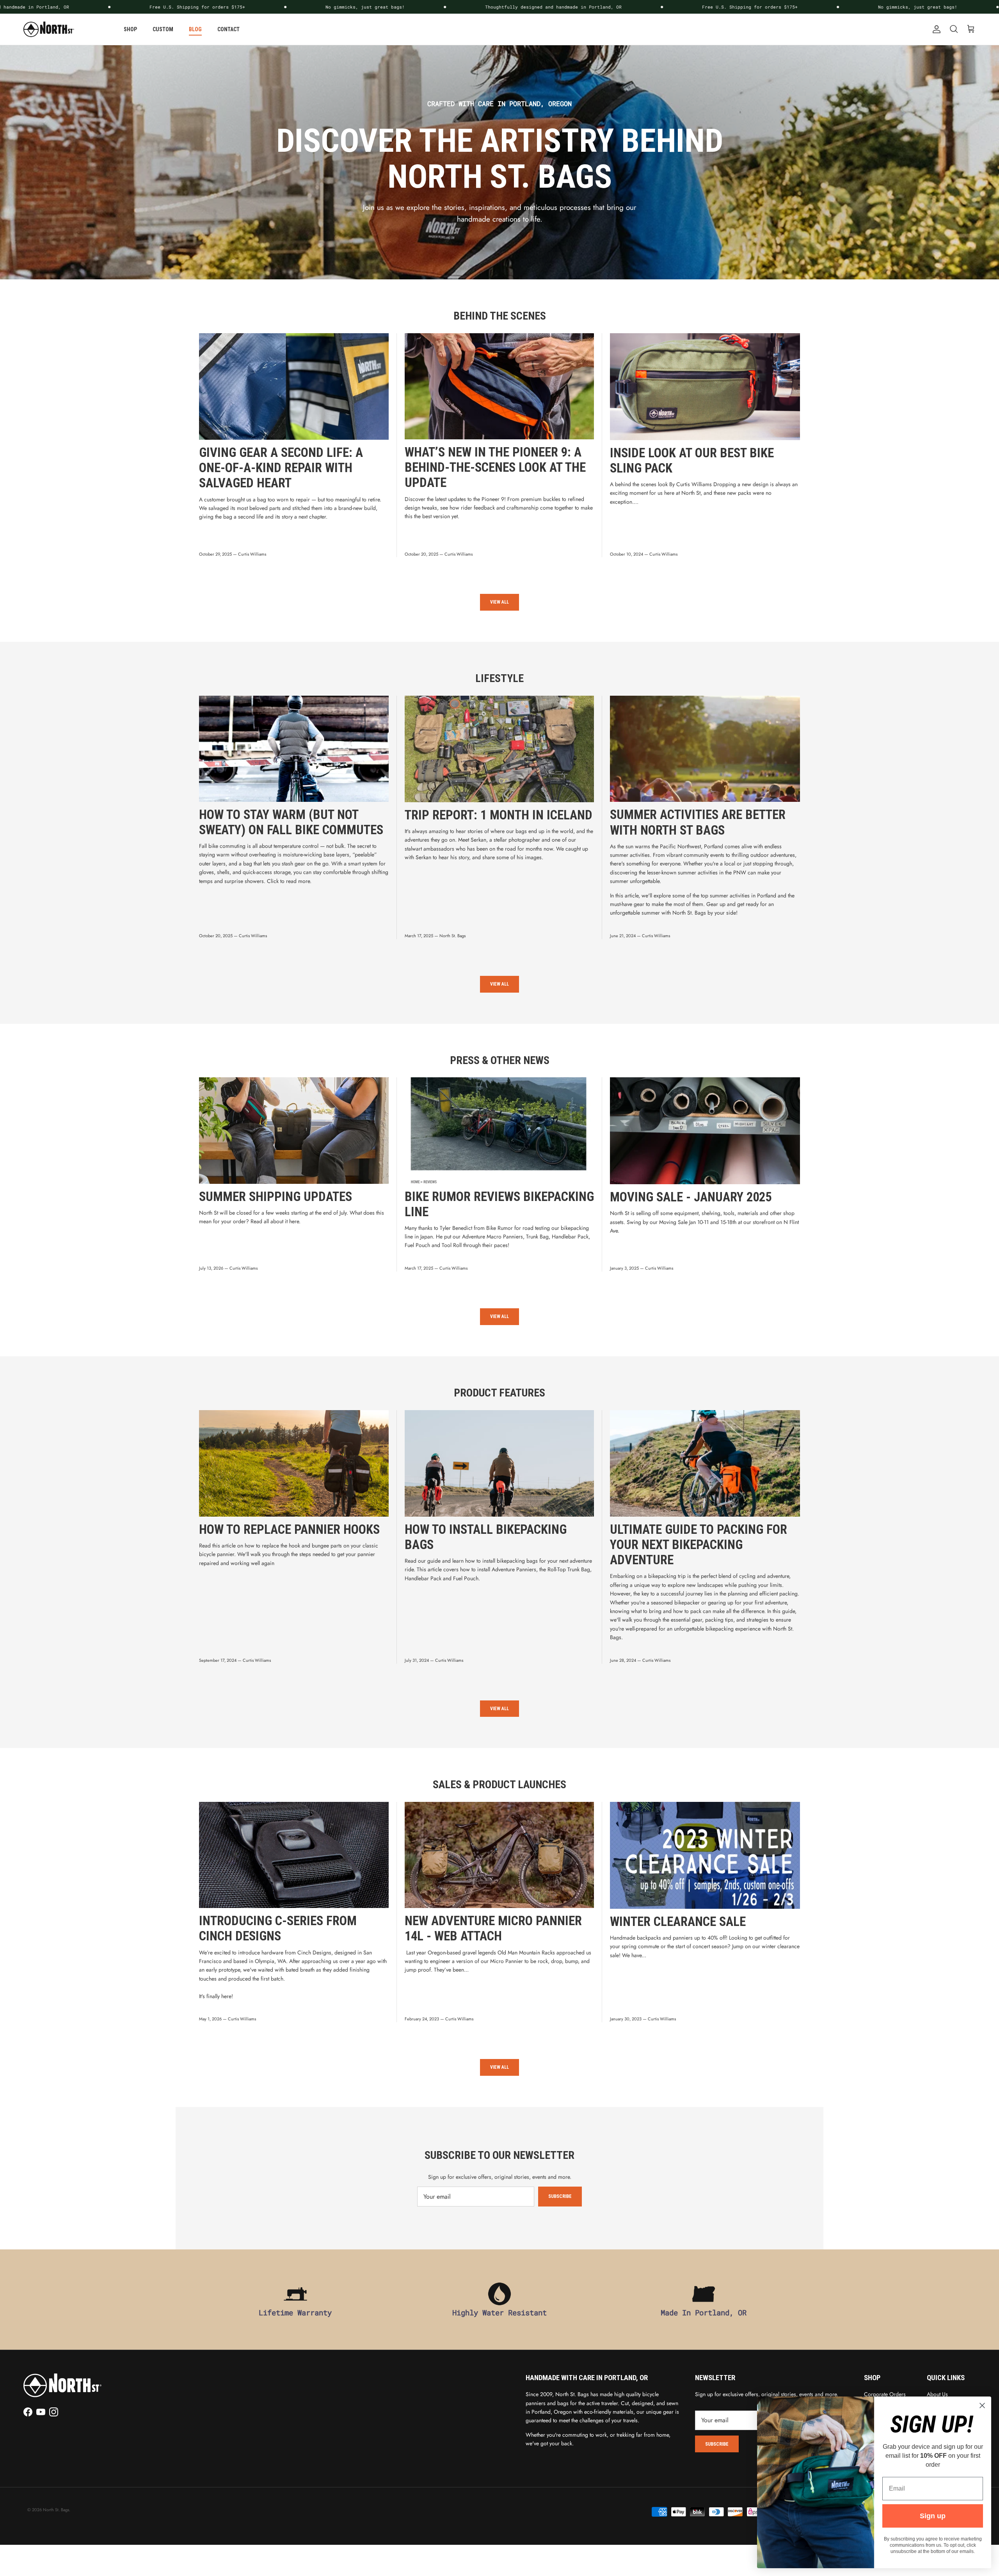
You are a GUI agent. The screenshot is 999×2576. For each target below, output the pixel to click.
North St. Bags (56, 2510)
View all (499, 602)
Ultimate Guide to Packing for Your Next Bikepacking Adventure (699, 1545)
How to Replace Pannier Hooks (289, 1530)
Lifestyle (499, 678)
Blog (195, 29)
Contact (228, 29)
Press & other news (500, 1060)
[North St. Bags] (49, 29)
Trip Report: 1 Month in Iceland (499, 815)
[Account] (935, 29)
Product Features (499, 1393)
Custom (163, 29)
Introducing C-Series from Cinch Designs (278, 1928)
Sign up (933, 2516)
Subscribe (560, 2196)
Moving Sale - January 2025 (691, 1197)
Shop (130, 29)
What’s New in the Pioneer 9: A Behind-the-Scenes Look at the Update (495, 467)
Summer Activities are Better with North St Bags (698, 822)
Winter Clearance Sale (678, 1922)
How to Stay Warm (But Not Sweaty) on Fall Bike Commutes (291, 822)
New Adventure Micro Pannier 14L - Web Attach (493, 1928)
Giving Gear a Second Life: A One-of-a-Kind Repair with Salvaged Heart (281, 468)
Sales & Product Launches (499, 1785)
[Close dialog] (982, 2405)
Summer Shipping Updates (276, 1197)
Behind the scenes (500, 316)
